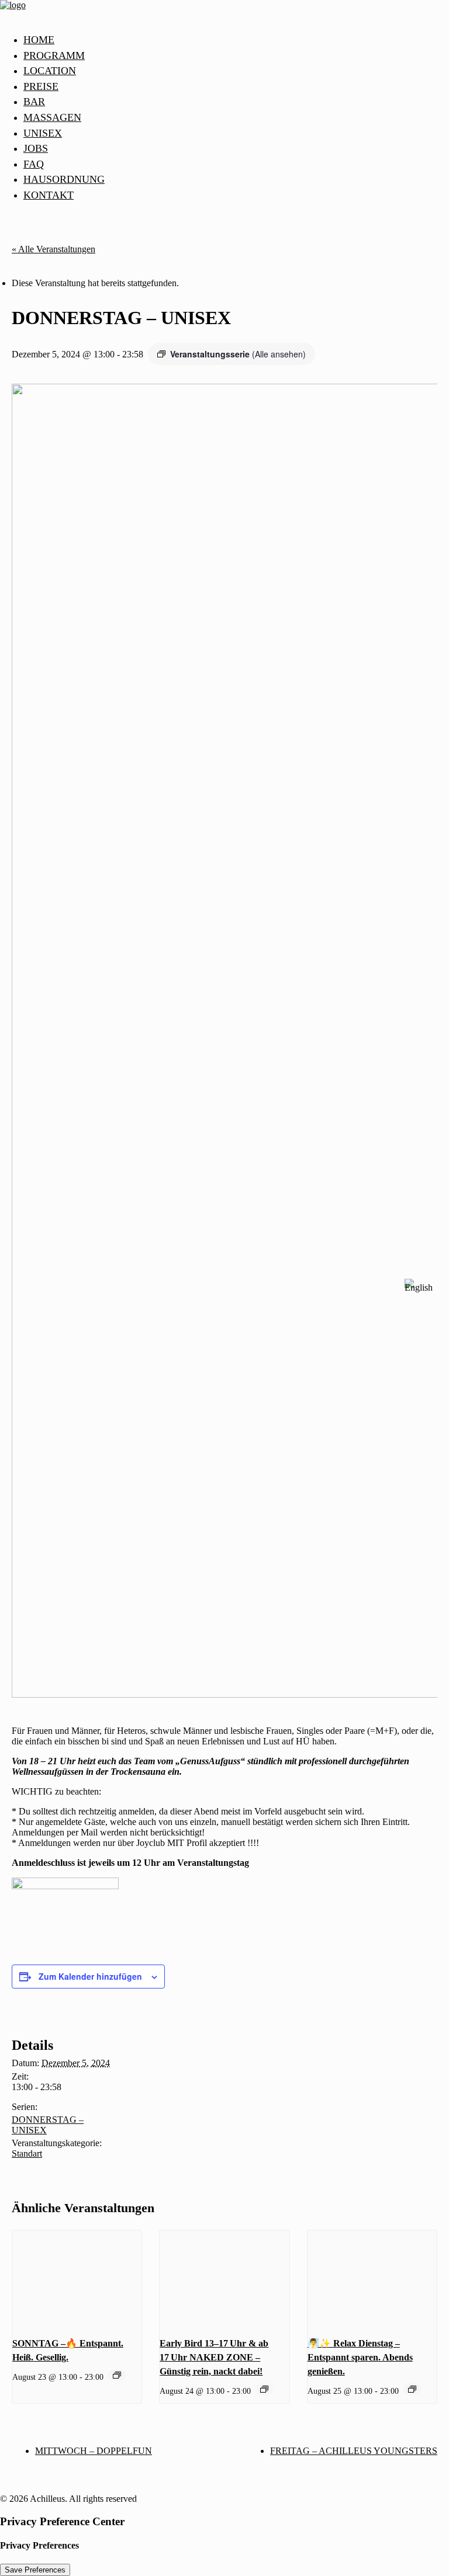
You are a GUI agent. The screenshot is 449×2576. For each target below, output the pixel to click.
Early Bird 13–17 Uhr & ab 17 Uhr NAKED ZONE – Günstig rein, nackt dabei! (214, 2357)
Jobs (36, 148)
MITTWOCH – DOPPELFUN (94, 2451)
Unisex (43, 133)
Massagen (52, 117)
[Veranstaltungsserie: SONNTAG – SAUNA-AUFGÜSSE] (117, 2375)
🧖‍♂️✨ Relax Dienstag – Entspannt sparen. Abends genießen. (360, 2357)
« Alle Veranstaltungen (53, 249)
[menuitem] (236, 40)
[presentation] (77, 2279)
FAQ (34, 164)
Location (50, 71)
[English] (419, 1288)
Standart (27, 2153)
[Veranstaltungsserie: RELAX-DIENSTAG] (264, 2389)
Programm (54, 55)
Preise (41, 86)
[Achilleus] (224, 12)
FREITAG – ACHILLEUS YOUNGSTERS (354, 2451)
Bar (34, 102)
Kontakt (49, 195)
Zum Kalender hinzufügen (90, 1976)
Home (39, 40)
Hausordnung (64, 179)
